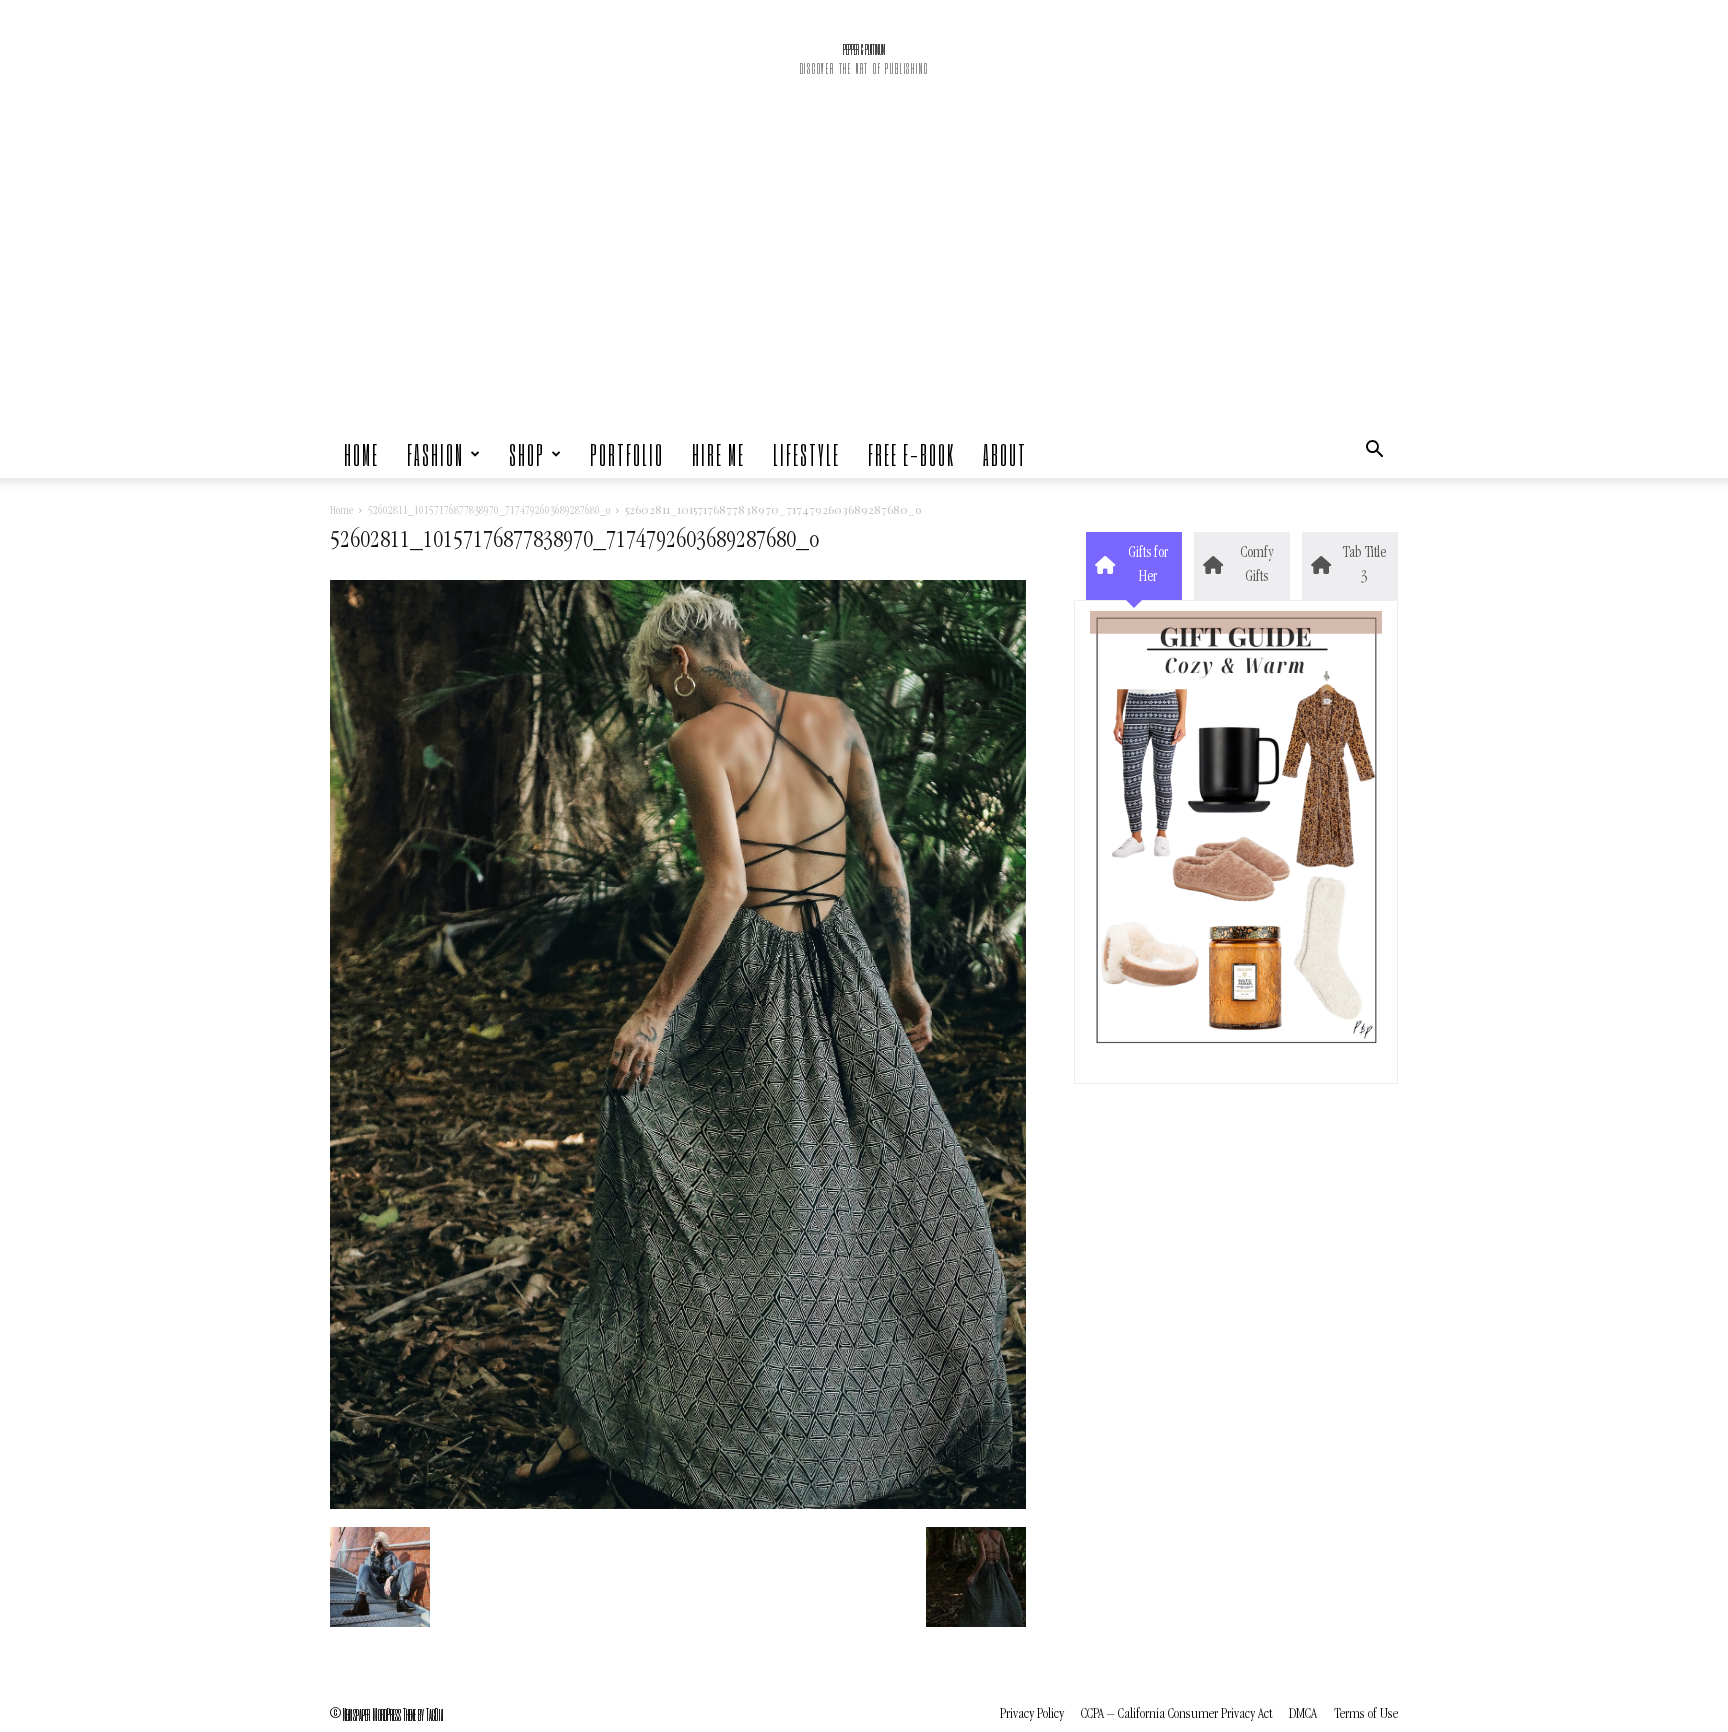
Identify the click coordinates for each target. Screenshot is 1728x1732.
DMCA (1303, 1714)
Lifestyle (806, 454)
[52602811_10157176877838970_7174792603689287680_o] (678, 1506)
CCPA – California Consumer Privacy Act (1176, 1714)
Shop (527, 454)
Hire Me (718, 454)
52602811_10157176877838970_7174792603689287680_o (489, 512)
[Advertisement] (864, 280)
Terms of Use (1366, 1714)
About (1005, 454)
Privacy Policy (1032, 1714)
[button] (1374, 454)
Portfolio (627, 454)
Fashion (435, 454)
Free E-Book (911, 454)
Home (361, 454)
